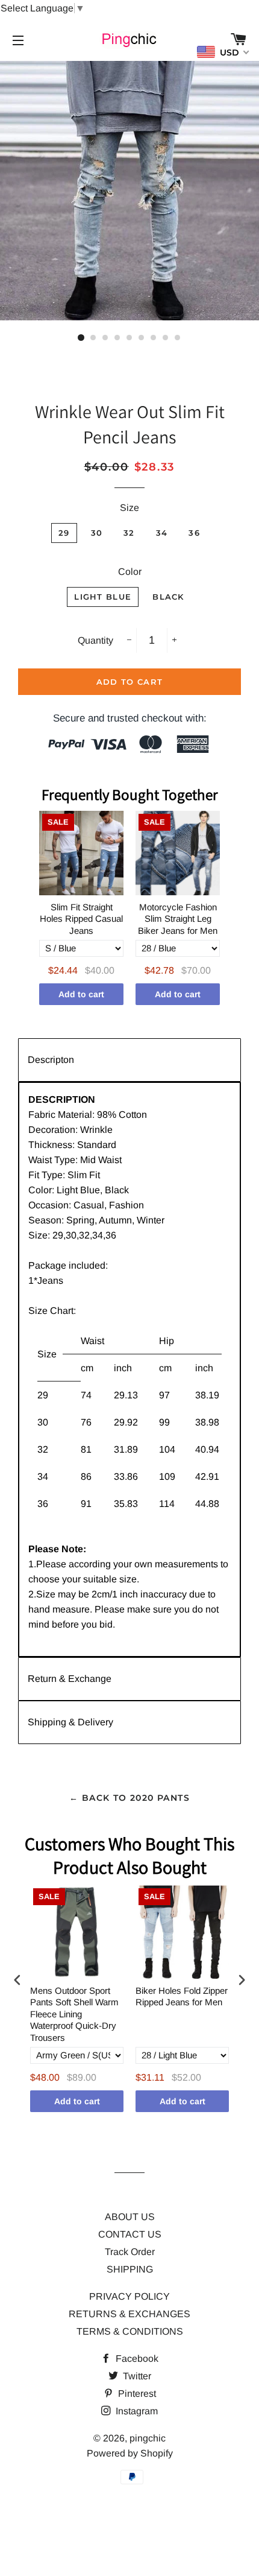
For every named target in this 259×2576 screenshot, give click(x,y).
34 (162, 533)
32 (129, 533)
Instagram (136, 2411)
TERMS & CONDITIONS (130, 2331)
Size (129, 508)
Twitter (136, 2376)
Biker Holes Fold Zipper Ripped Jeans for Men (182, 1997)
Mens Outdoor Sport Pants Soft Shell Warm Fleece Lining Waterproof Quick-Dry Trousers (74, 2014)
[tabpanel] (129, 1369)
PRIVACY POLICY (129, 2296)
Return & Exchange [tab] (70, 1679)
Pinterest (136, 2394)
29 (64, 533)
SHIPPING (130, 2269)
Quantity (95, 640)
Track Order (130, 2252)
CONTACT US (130, 2234)
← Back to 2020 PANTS (129, 1798)
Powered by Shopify (130, 2453)
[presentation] (17, 1980)
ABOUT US (130, 2217)
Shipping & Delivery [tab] (70, 1722)
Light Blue (103, 597)
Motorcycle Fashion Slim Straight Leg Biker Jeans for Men (178, 919)
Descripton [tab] (51, 1060)
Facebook (136, 2359)
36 (194, 533)
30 (97, 533)
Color (130, 572)
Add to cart (81, 994)
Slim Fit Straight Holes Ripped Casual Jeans (81, 919)
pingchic (148, 2438)
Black (168, 597)
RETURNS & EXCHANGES (129, 2314)
